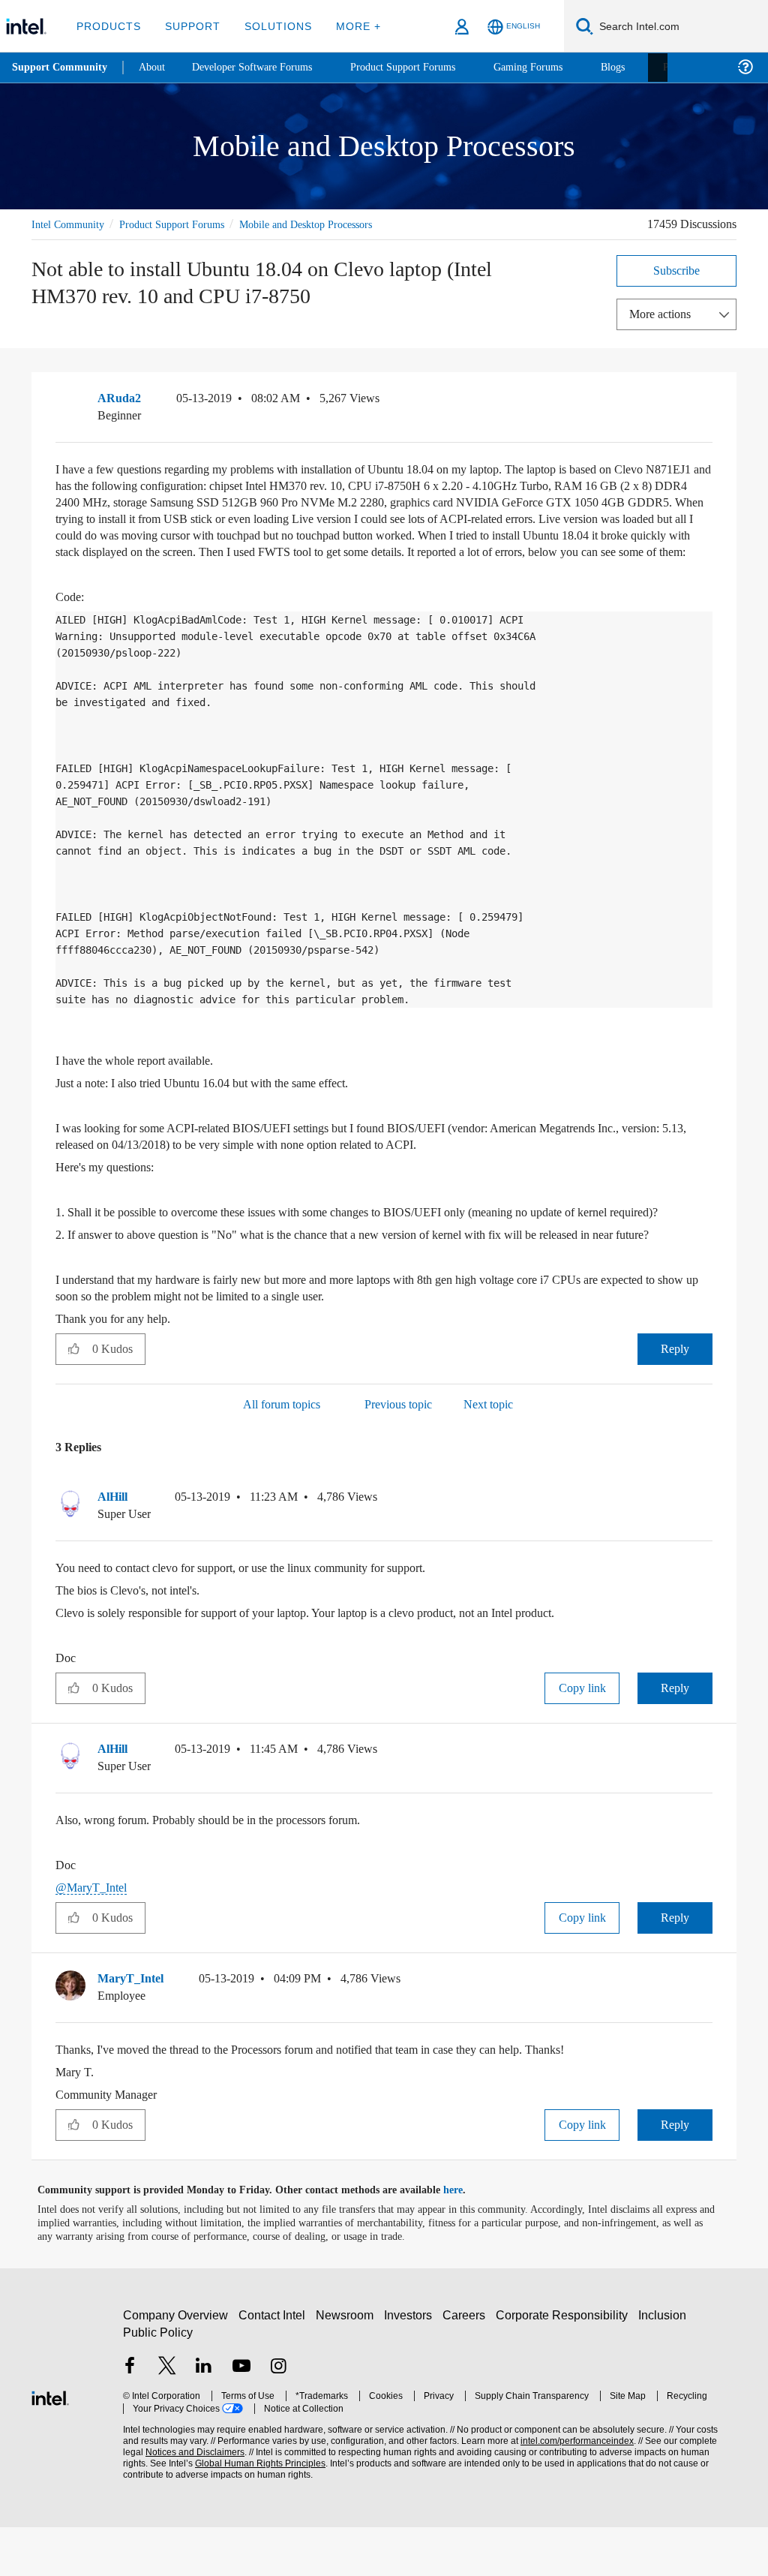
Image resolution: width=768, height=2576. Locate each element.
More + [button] (348, 26)
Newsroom (348, 2364)
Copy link (582, 1737)
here (466, 2239)
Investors (411, 2364)
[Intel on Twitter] (167, 2417)
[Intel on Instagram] (278, 2417)
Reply (675, 1398)
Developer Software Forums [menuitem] (263, 67)
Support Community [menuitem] (61, 68)
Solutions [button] (271, 26)
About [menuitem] (156, 67)
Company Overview (176, 2364)
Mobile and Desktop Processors (333, 224)
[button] (706, 401)
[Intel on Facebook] (130, 2417)
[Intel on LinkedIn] (204, 2417)
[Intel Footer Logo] (50, 2445)
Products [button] (107, 26)
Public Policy (157, 2381)
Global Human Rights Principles (229, 2513)
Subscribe (677, 270)
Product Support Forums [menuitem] (424, 67)
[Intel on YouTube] (241, 2417)
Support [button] (189, 26)
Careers (467, 2364)
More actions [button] (664, 313)
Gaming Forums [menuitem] (555, 67)
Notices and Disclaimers (171, 2501)
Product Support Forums (184, 224)
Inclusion (666, 2364)
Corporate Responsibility (565, 2364)
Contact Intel (274, 2364)
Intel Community (70, 224)
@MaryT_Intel (94, 1936)
